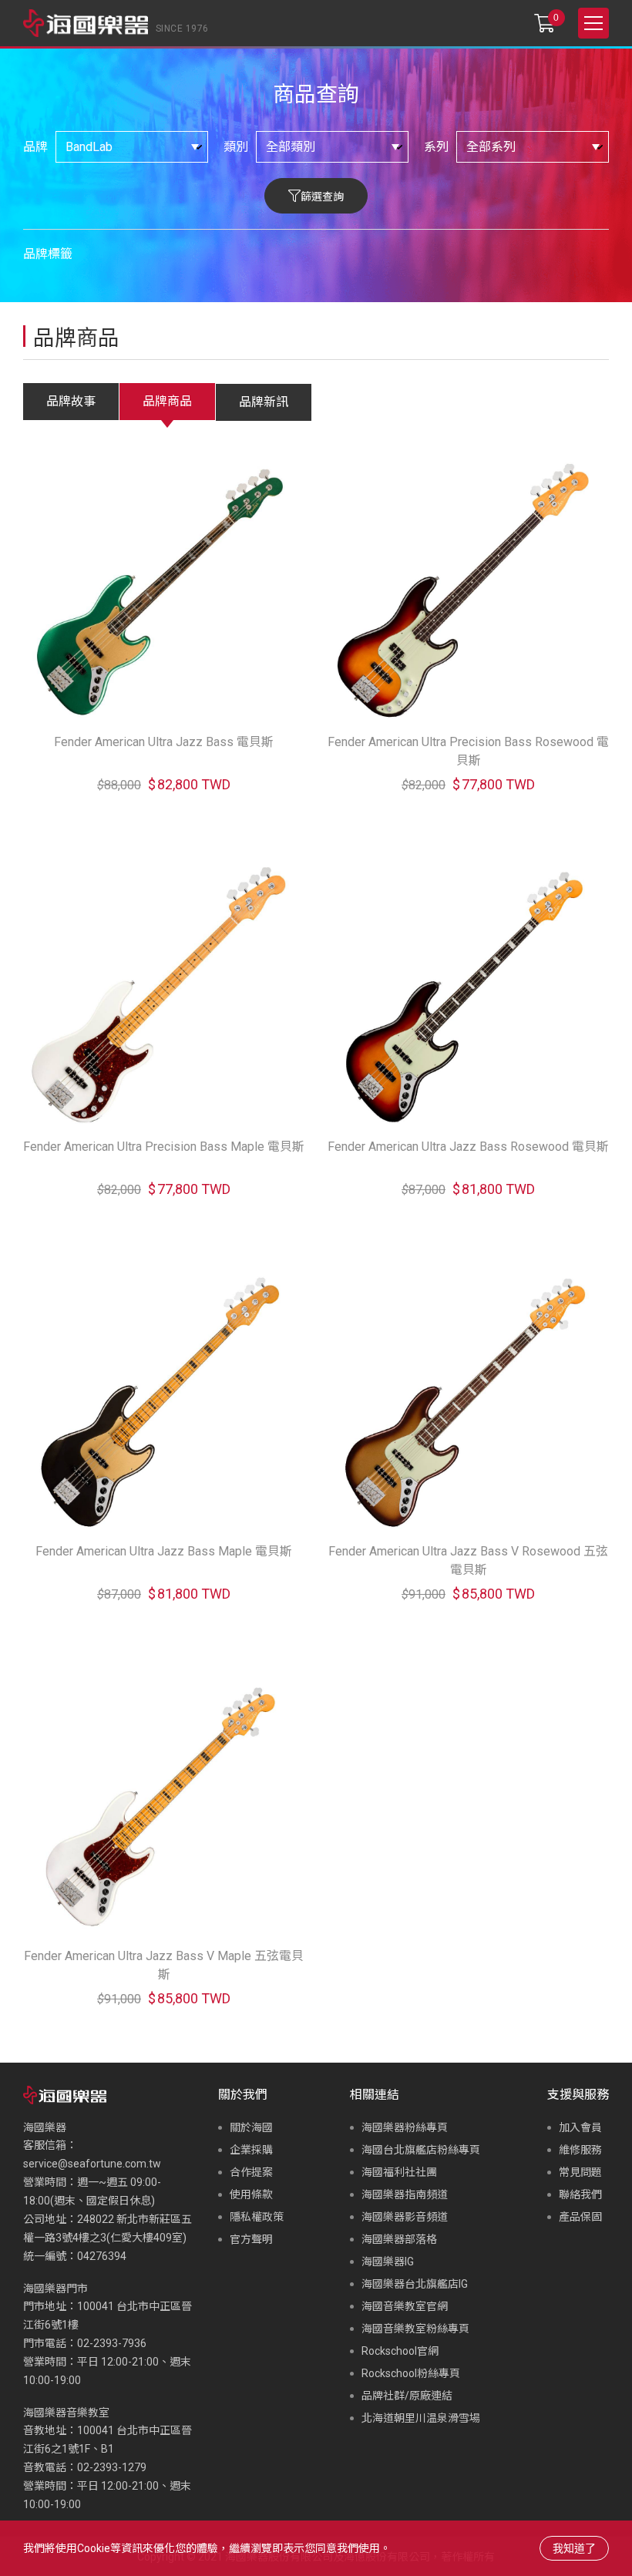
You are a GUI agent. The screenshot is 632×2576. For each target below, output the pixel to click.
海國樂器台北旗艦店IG (415, 2284)
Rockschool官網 (400, 2351)
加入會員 (580, 2127)
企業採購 (251, 2150)
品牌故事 (71, 401)
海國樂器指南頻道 (405, 2194)
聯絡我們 (580, 2194)
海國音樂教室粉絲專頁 (415, 2329)
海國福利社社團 (399, 2172)
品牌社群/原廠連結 (407, 2396)
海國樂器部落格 (399, 2239)
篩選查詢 (322, 197)
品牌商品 (167, 401)
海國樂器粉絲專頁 (405, 2127)
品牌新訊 (264, 402)
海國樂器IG (388, 2262)
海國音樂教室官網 (405, 2306)
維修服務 (580, 2150)
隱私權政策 (257, 2217)
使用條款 (251, 2194)
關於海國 (251, 2127)
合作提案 (251, 2172)
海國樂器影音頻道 (405, 2217)
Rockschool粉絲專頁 (411, 2373)
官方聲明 (251, 2239)
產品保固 (580, 2217)
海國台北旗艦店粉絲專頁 (421, 2150)
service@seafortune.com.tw (92, 2164)
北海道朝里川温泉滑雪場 (421, 2418)
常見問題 (580, 2172)
